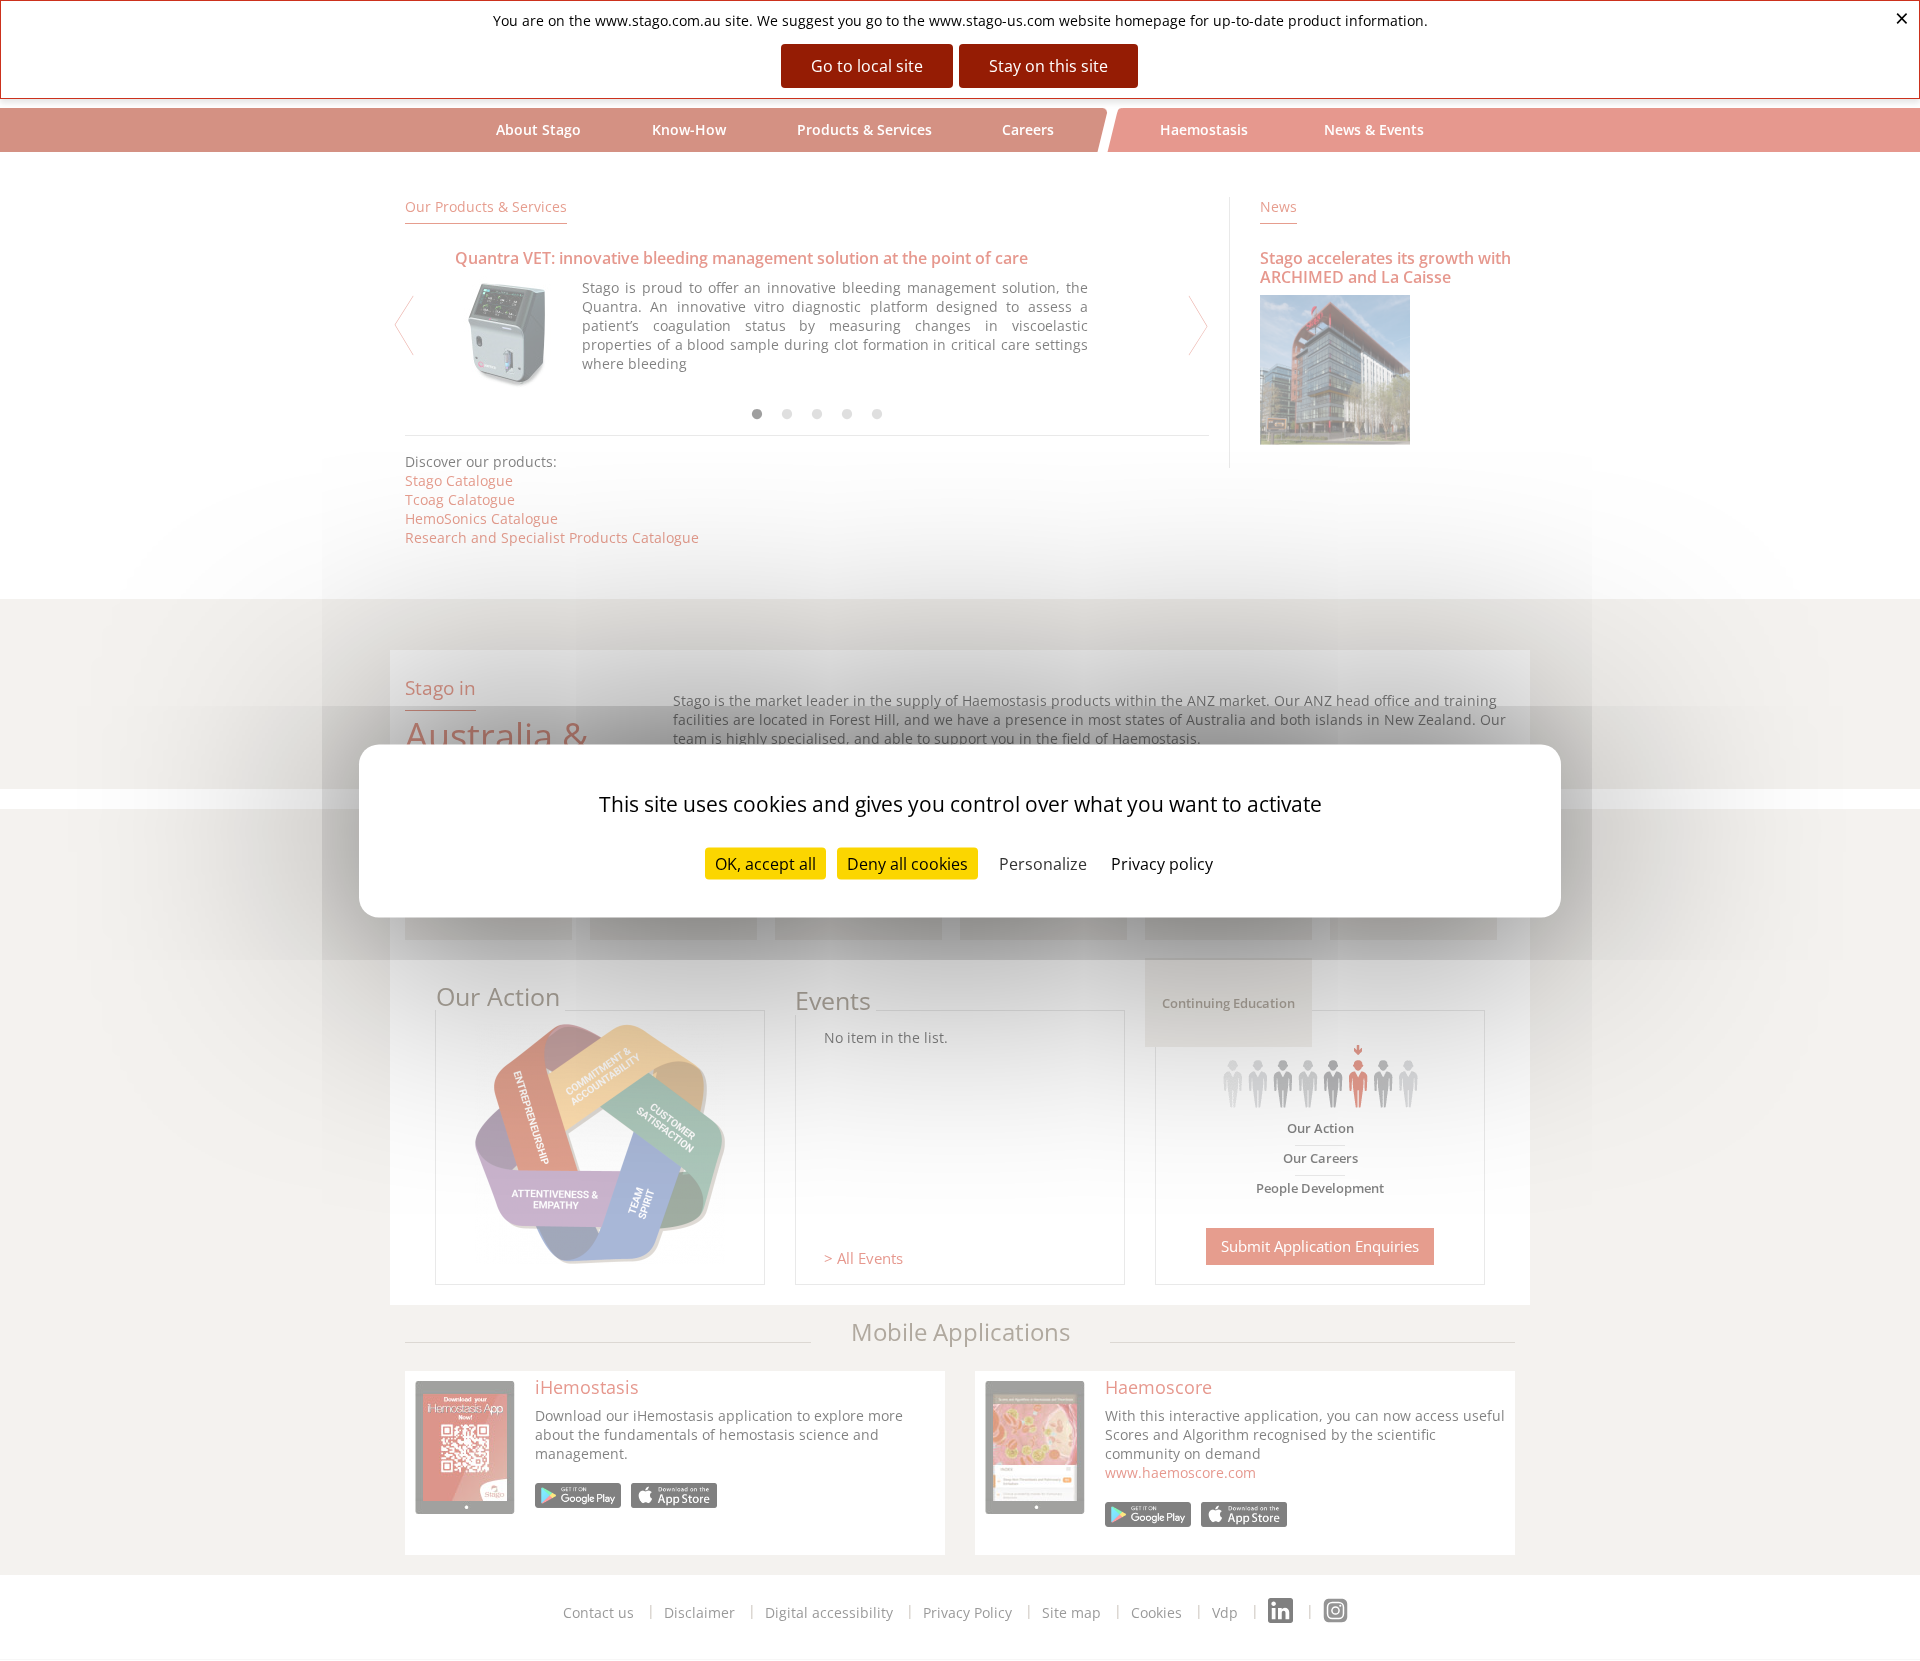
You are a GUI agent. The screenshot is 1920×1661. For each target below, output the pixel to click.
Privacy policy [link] (1162, 863)
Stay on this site (1048, 66)
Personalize (1043, 863)
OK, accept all (765, 863)
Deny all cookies (907, 863)
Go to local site (867, 66)
